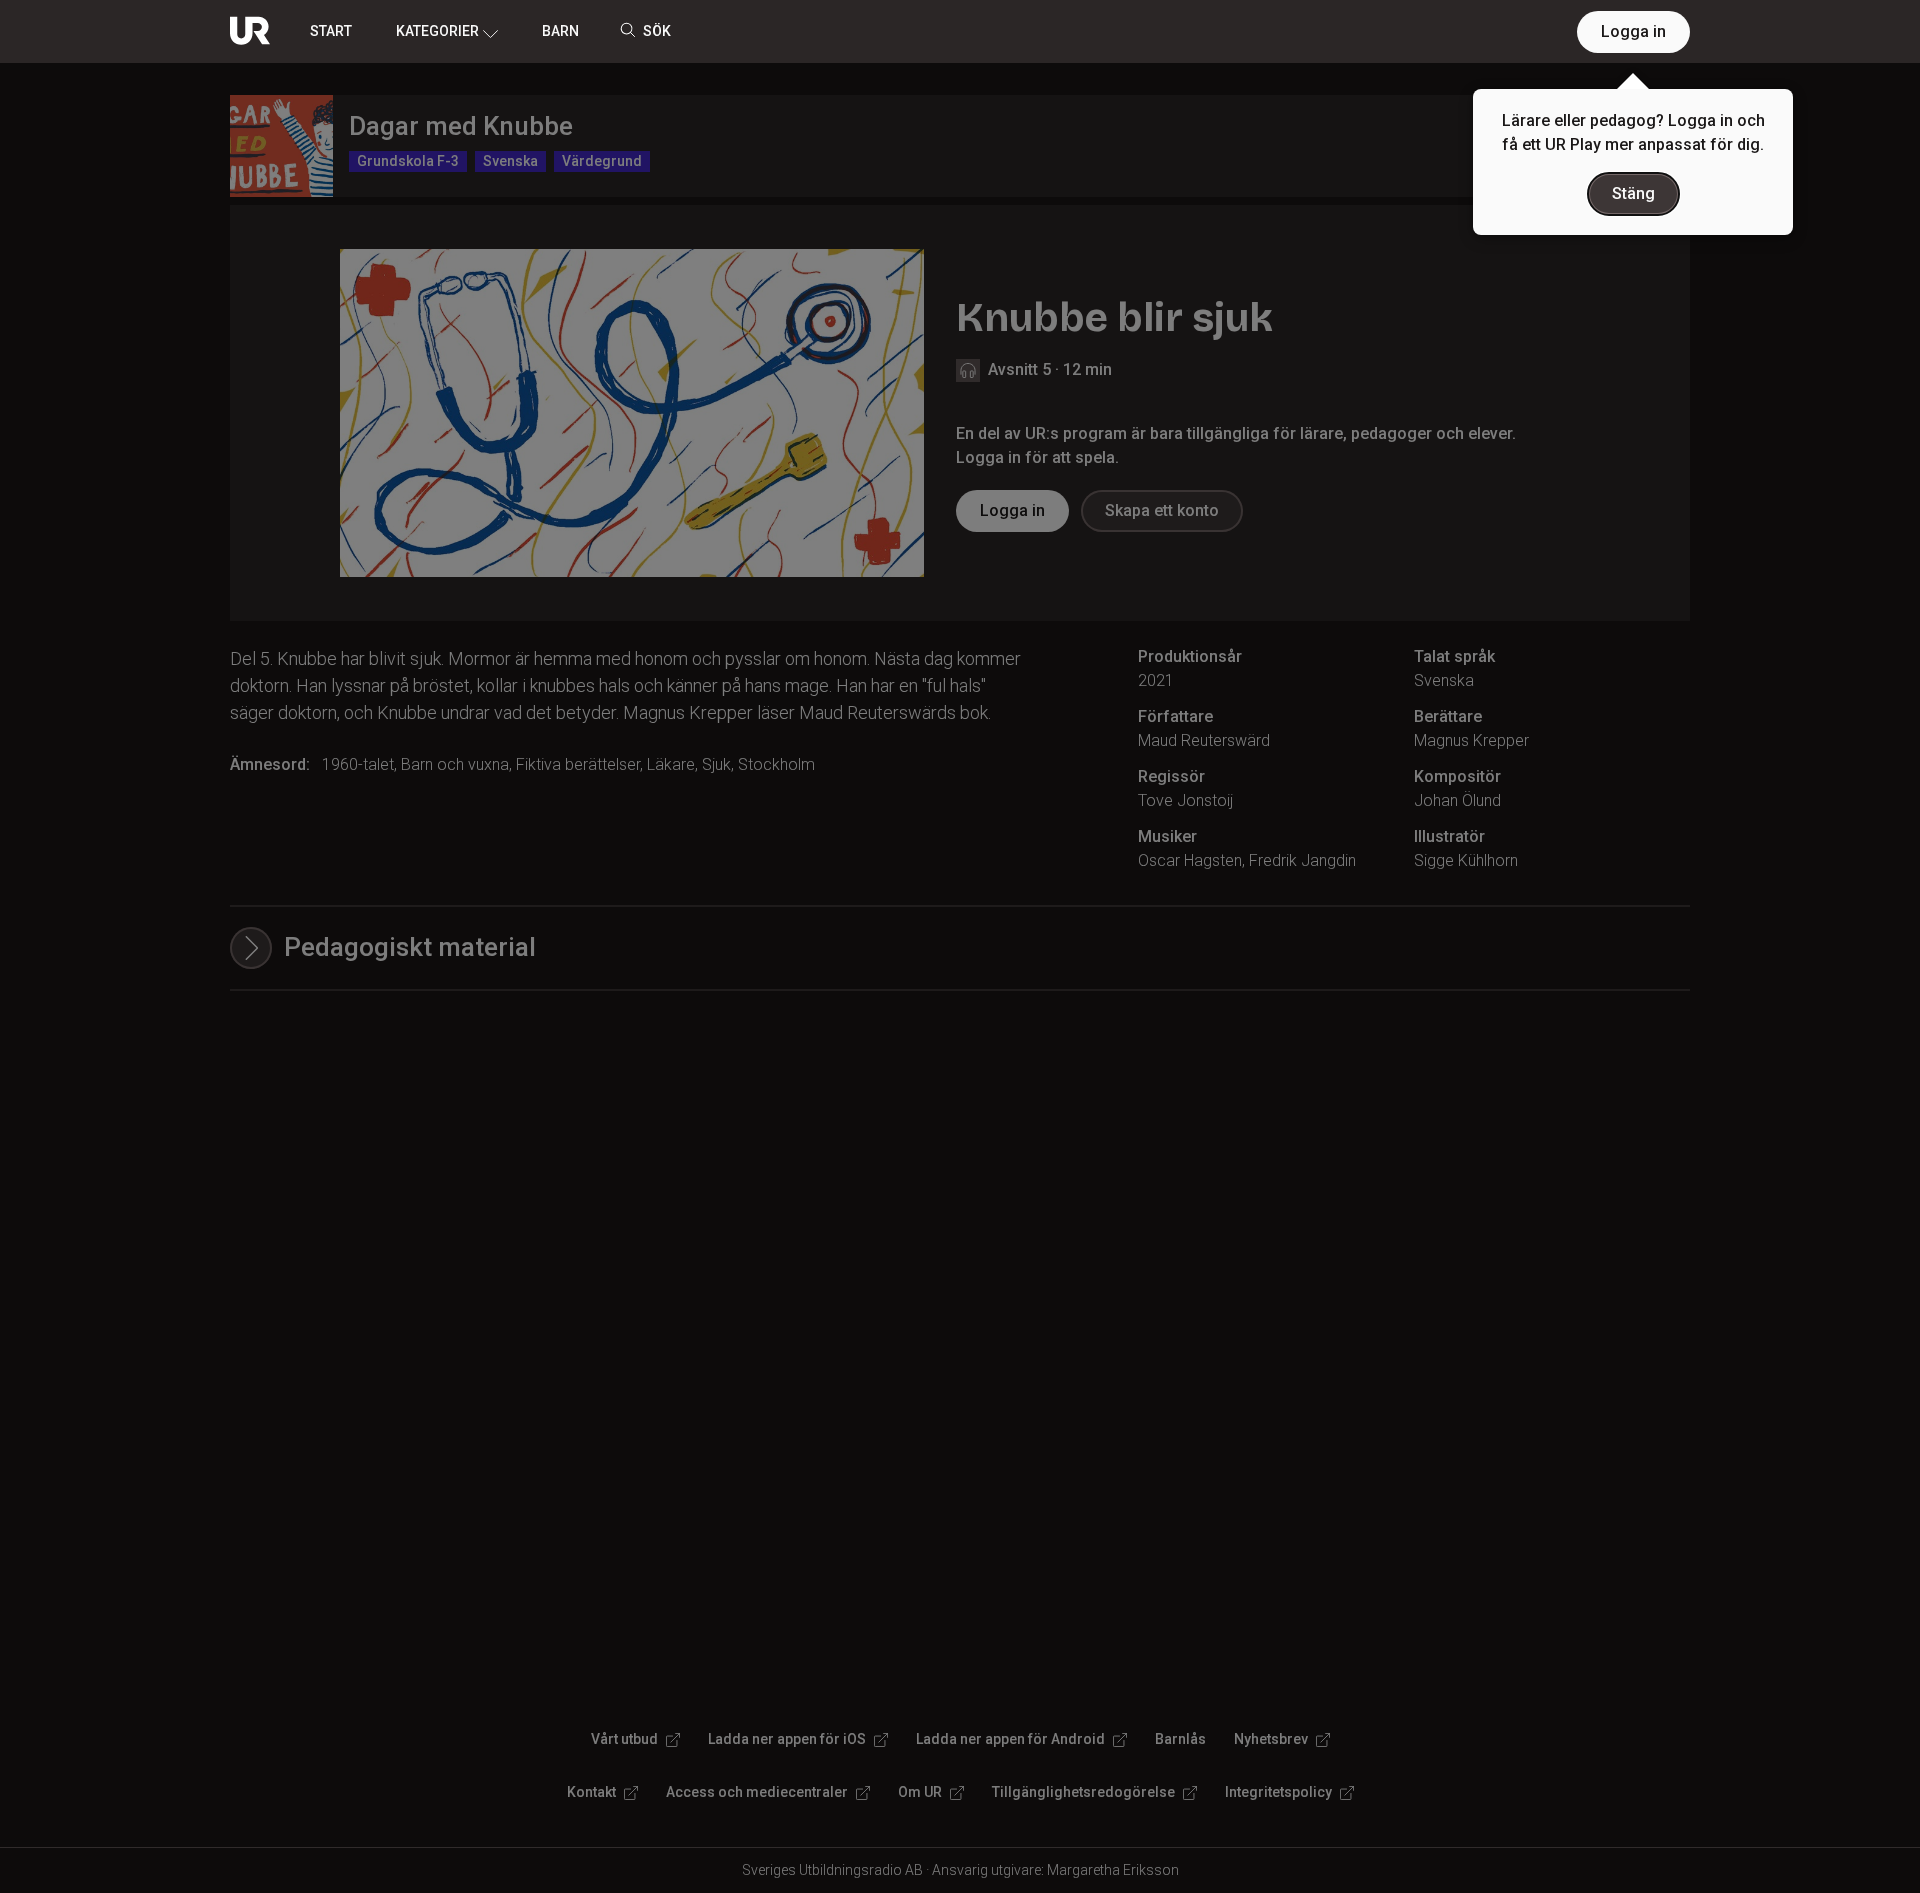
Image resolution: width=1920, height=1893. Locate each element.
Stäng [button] (1633, 193)
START (331, 31)
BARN (560, 31)
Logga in (1633, 31)
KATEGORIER (437, 31)
